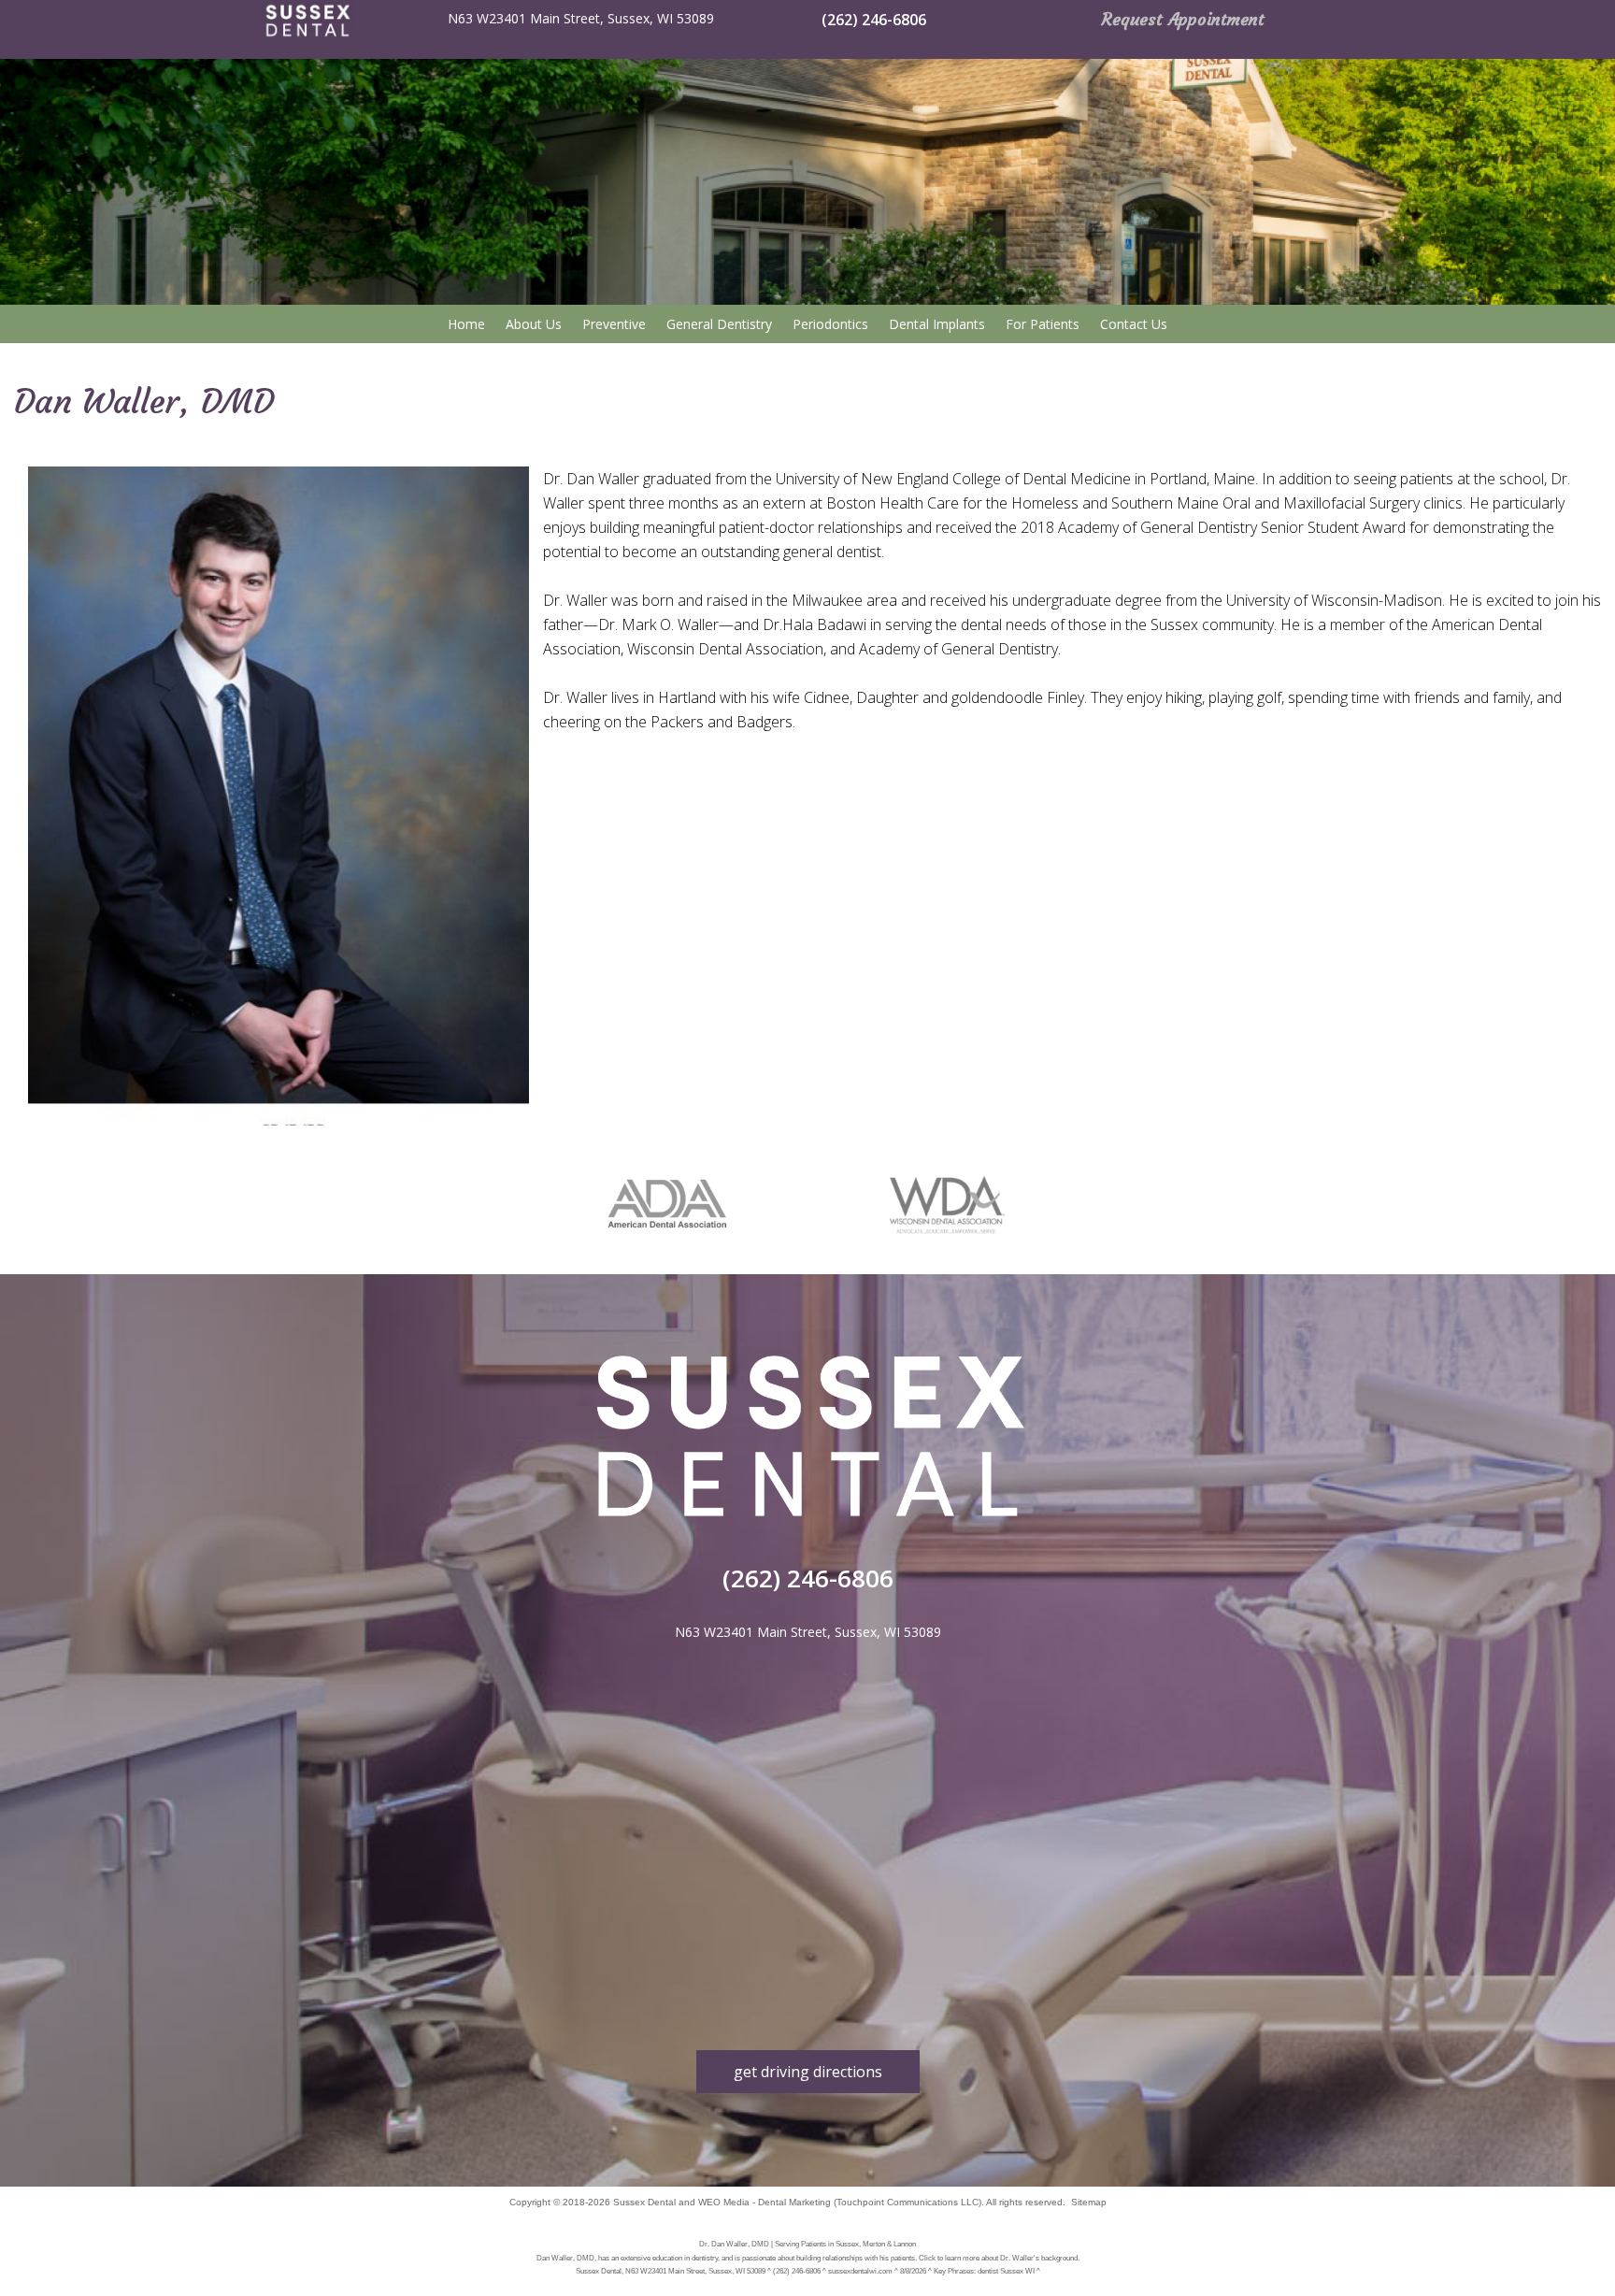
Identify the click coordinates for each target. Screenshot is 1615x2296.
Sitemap (1089, 2202)
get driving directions (808, 2072)
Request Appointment (1183, 19)
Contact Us (1134, 324)
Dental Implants (937, 324)
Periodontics (830, 324)
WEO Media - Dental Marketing (765, 2202)
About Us (534, 324)
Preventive (614, 324)
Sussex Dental (644, 2202)
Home (466, 324)
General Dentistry (719, 324)
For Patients (1043, 324)
